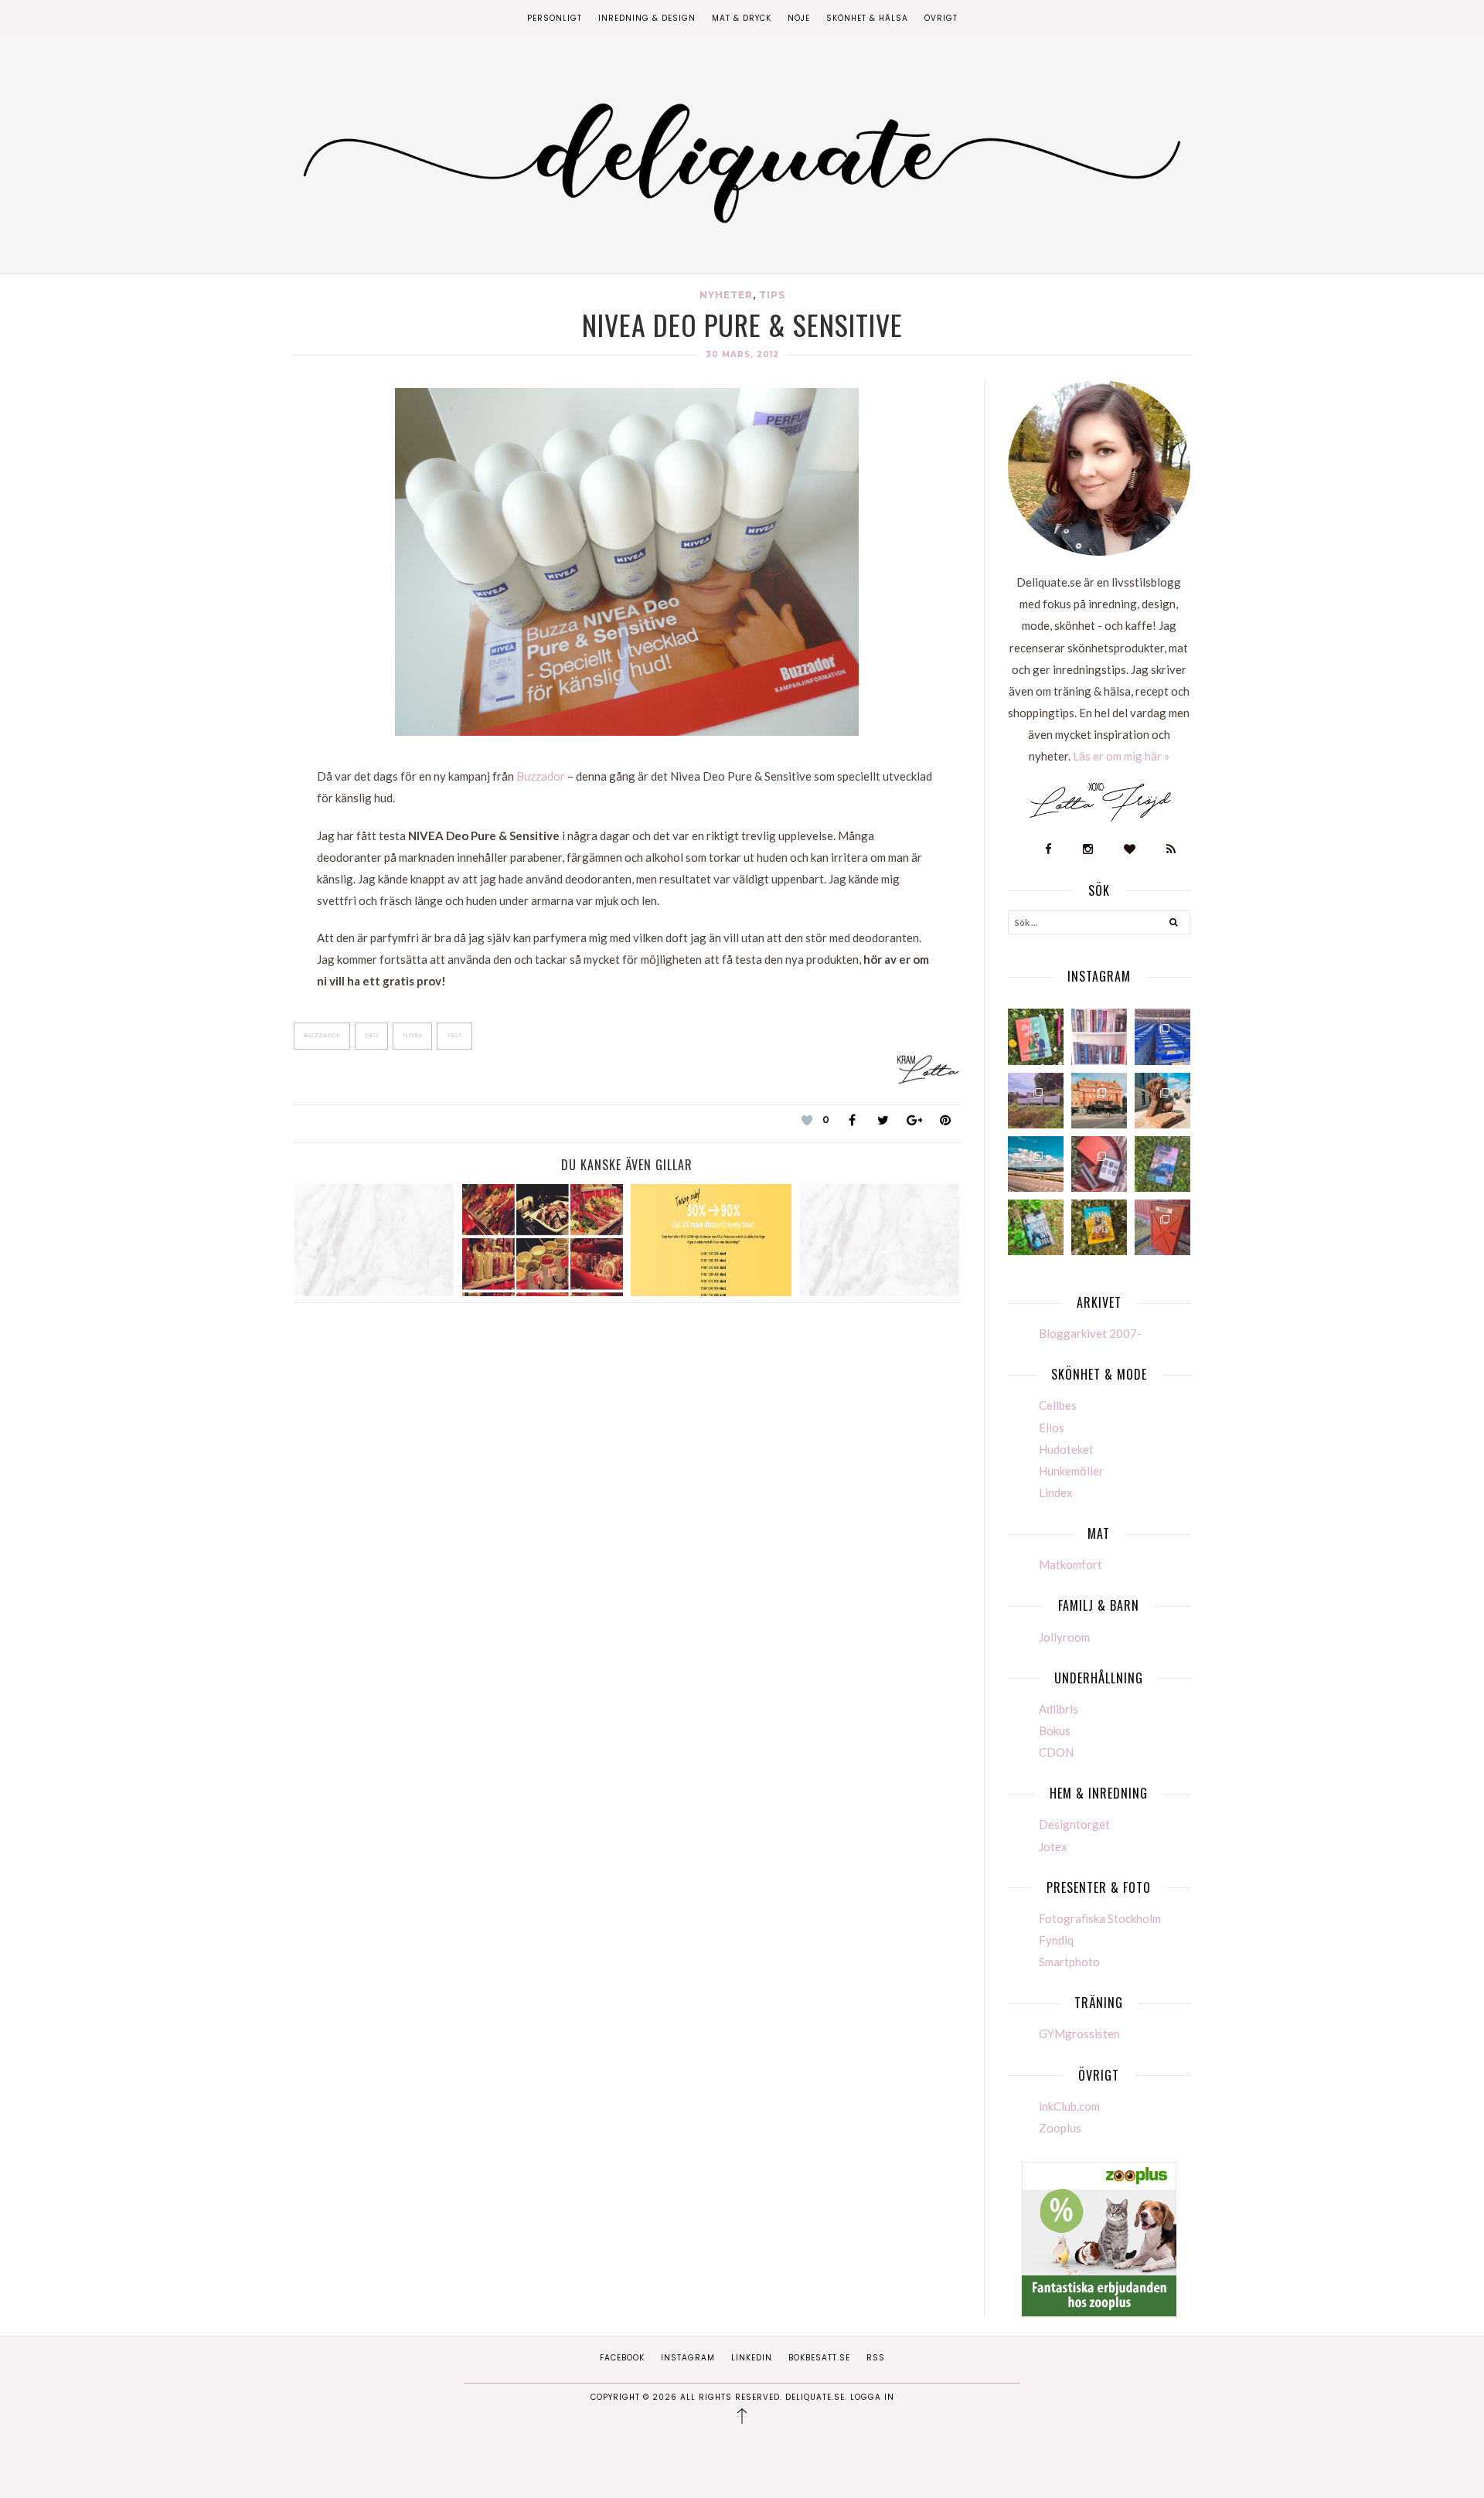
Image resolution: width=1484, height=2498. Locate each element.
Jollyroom (1064, 1637)
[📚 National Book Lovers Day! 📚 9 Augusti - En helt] (1099, 1036)
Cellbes (1058, 1405)
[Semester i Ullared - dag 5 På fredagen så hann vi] (1162, 1036)
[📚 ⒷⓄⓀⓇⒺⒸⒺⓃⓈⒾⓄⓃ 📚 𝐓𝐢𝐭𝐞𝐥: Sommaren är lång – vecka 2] (1162, 1164)
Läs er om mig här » (1121, 756)
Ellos (1052, 1428)
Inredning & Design (647, 18)
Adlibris (1059, 1709)
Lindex (1056, 1492)
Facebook (622, 2358)
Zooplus (1060, 2128)
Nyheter (726, 295)
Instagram (688, 2358)
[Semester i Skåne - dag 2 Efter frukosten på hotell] (1162, 1101)
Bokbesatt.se (819, 2358)
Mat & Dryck (742, 18)
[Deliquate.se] (742, 158)
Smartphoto (1069, 1962)
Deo (371, 1035)
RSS (876, 2358)
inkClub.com (1069, 2106)
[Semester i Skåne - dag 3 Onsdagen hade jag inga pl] (1099, 1101)
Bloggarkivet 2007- (1090, 1333)
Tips (772, 295)
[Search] (1174, 924)
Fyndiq (1056, 1940)
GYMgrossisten (1079, 2033)
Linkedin (752, 2358)
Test (454, 1035)
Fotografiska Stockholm (1100, 1918)
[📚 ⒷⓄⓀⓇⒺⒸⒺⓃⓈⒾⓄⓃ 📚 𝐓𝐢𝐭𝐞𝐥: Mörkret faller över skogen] (1036, 1227)
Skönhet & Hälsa (867, 18)
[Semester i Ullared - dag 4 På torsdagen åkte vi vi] (1036, 1101)
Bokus (1055, 1731)
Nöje (799, 18)
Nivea (412, 1035)
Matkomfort (1070, 1564)
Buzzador (541, 776)
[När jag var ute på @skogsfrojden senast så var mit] (1162, 1227)
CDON (1056, 1752)
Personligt (555, 18)
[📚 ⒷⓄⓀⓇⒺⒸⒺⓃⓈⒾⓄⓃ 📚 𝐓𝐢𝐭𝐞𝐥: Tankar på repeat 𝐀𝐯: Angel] (1099, 1227)
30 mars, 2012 (742, 354)
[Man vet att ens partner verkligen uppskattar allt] (1099, 1164)
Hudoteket (1066, 1449)
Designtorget (1074, 1824)
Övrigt (941, 18)
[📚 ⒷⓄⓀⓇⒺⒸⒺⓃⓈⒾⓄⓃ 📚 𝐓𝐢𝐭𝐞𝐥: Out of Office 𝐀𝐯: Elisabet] (1036, 1036)
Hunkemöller (1071, 1471)
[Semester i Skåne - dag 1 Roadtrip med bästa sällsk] (1036, 1164)
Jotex (1053, 1846)
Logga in (872, 2397)
